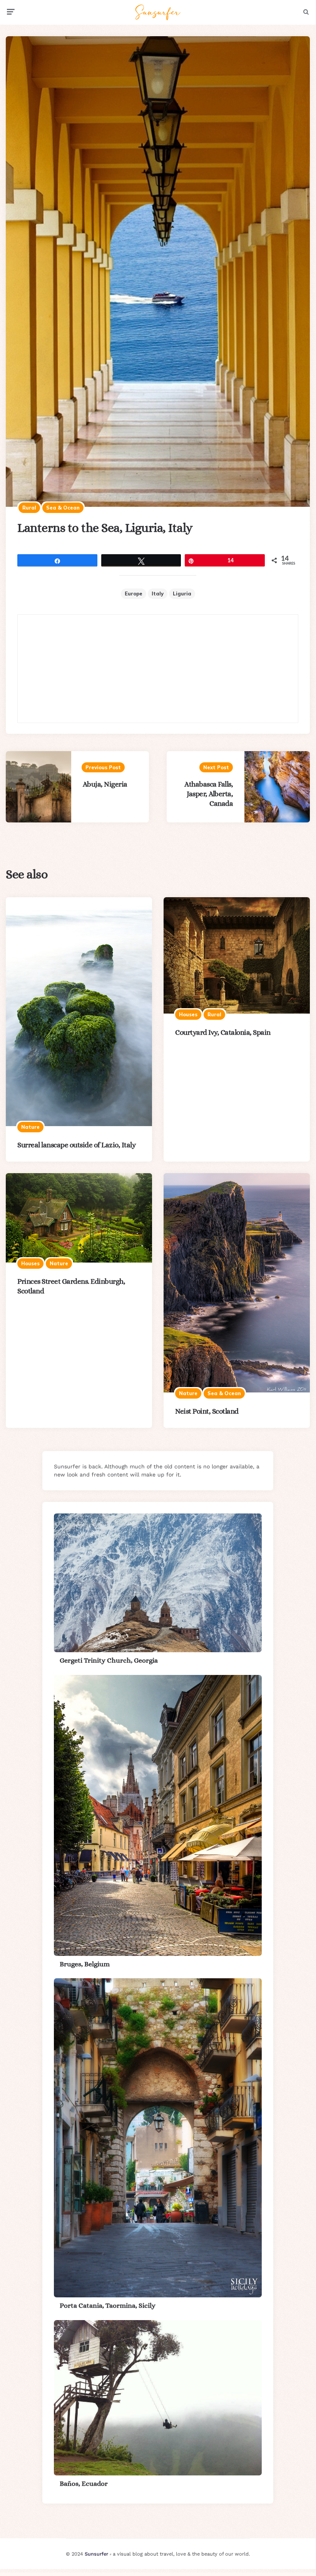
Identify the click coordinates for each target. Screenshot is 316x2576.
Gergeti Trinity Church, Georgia (109, 1660)
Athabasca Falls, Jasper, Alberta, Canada (209, 794)
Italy (158, 594)
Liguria (182, 594)
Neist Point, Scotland (207, 1411)
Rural (29, 508)
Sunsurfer (96, 2554)
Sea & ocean (63, 508)
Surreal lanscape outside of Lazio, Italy (76, 1145)
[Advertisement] (158, 669)
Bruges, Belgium (85, 1964)
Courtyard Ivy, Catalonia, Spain (223, 1032)
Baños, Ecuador (84, 2484)
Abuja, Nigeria (105, 784)
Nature (30, 1127)
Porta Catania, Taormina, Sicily (108, 2305)
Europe (134, 594)
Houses (188, 1014)
